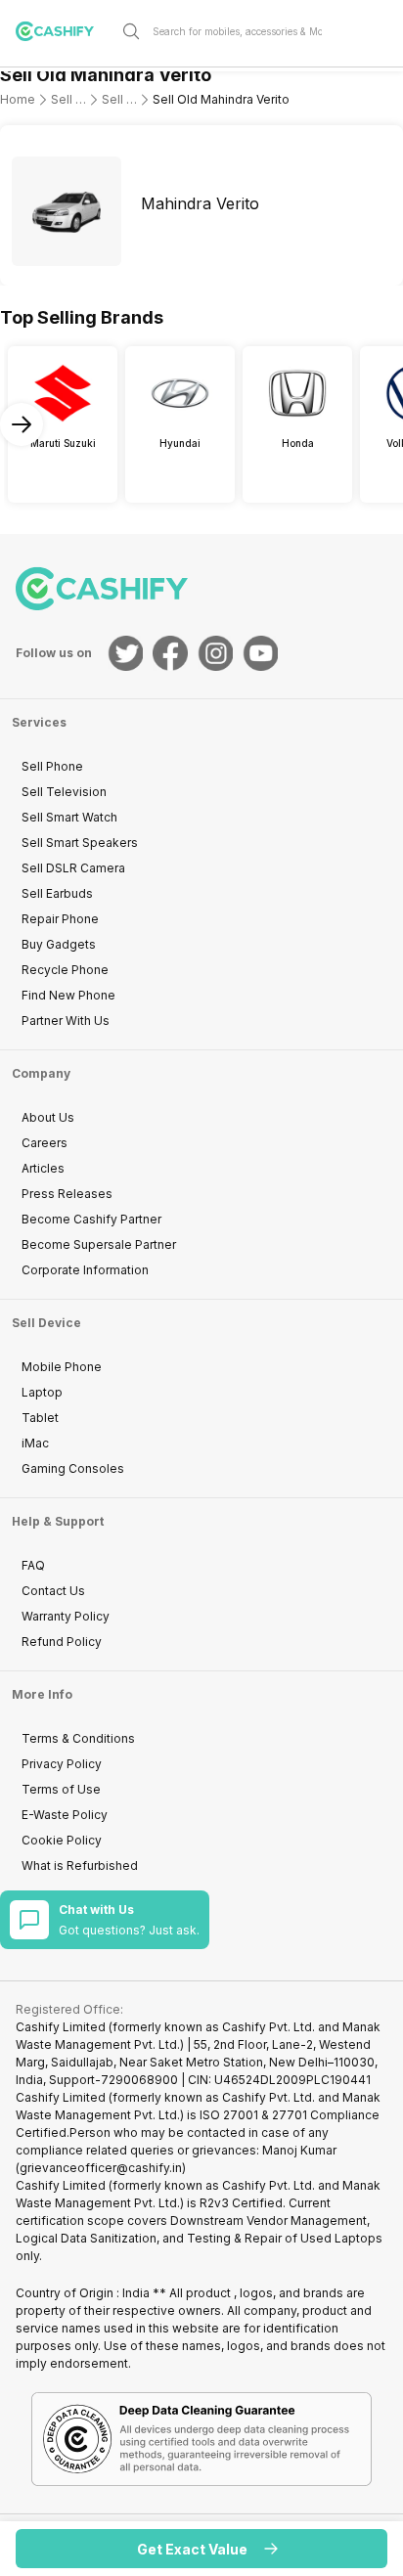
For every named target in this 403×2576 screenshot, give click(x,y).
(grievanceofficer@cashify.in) (101, 2168)
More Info (42, 1694)
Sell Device (46, 1323)
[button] (201, 2549)
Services (39, 722)
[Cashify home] (63, 31)
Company (41, 1073)
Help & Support (58, 1521)
